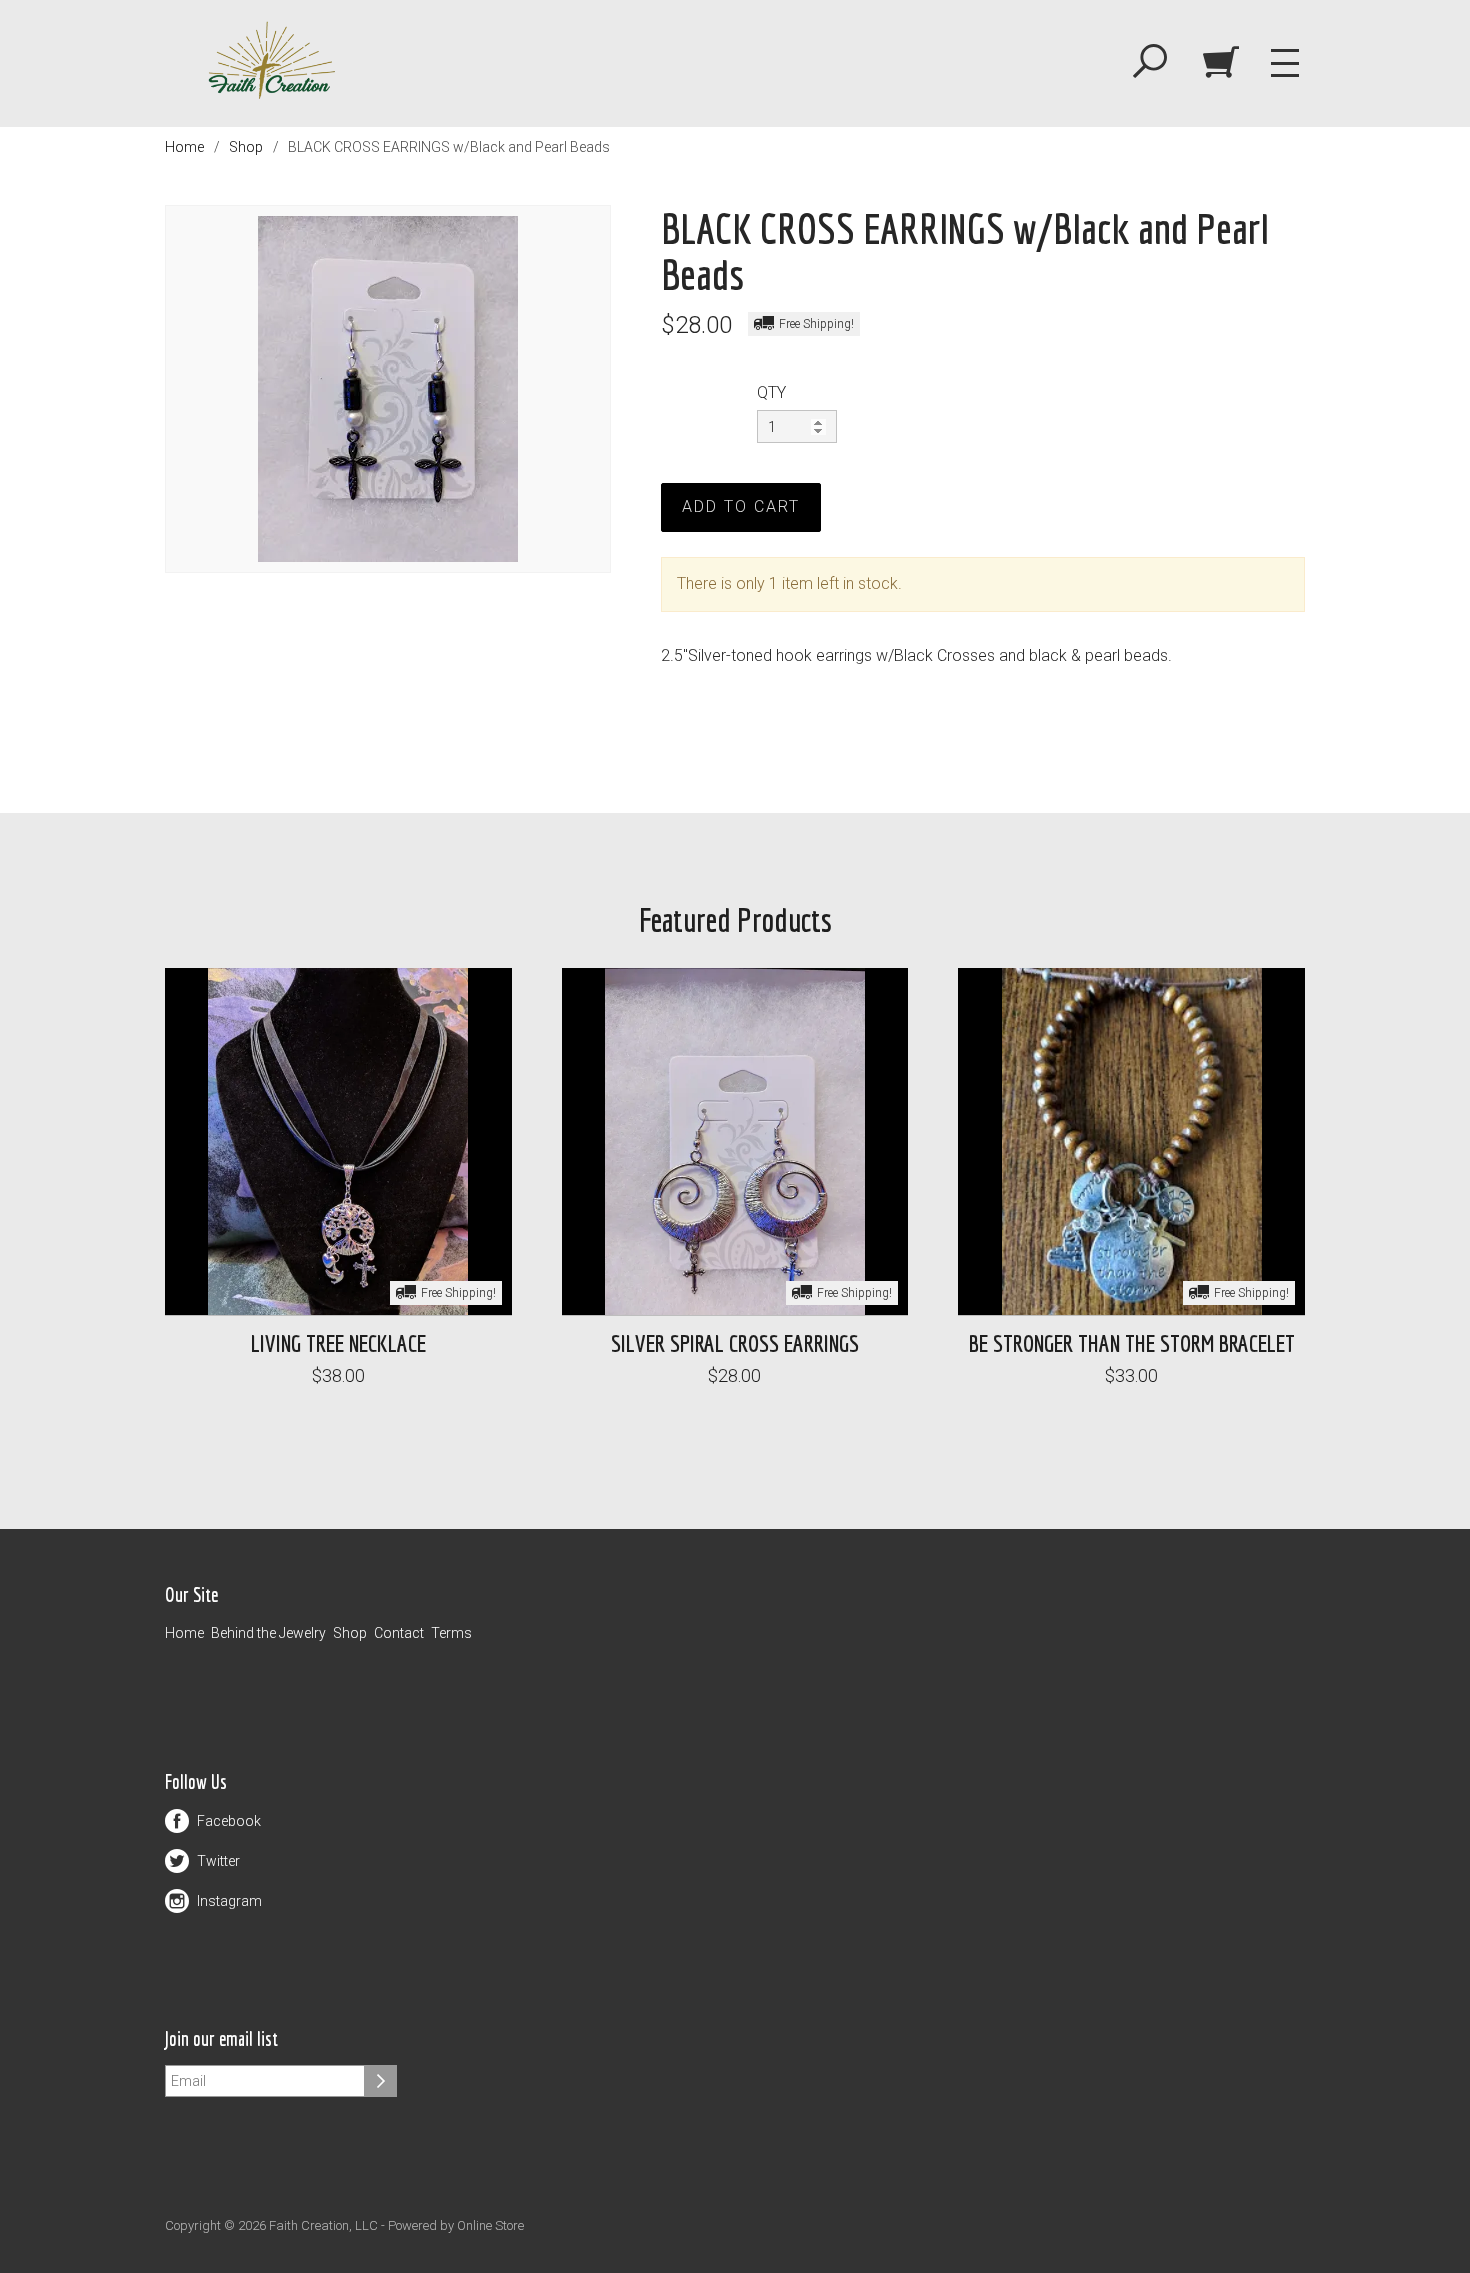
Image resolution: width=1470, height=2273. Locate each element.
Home (184, 147)
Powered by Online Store (456, 2225)
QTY (771, 392)
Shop (246, 147)
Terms (451, 1633)
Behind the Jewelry (268, 1633)
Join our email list (221, 2039)
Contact (399, 1633)
